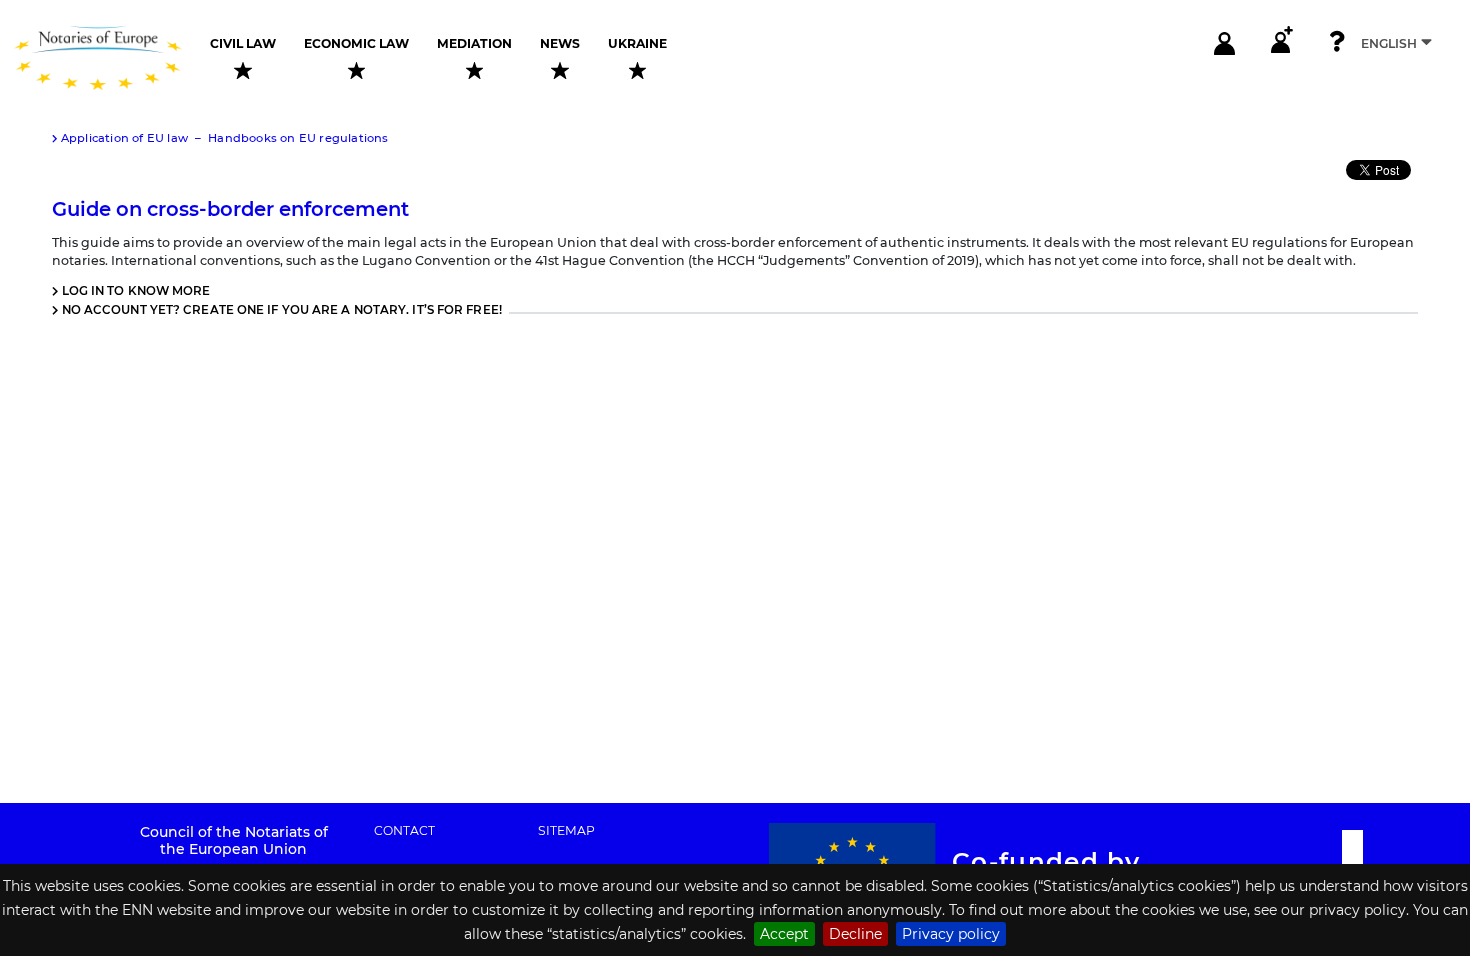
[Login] (1225, 43)
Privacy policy (951, 934)
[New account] (1281, 43)
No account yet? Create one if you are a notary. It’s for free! (282, 310)
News (560, 44)
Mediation (474, 44)
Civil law (243, 44)
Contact (404, 831)
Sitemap (566, 831)
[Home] (105, 58)
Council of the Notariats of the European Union (234, 840)
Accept (784, 934)
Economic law (356, 44)
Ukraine (637, 44)
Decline (855, 934)
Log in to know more (136, 291)
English (1389, 43)
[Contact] (1337, 43)
